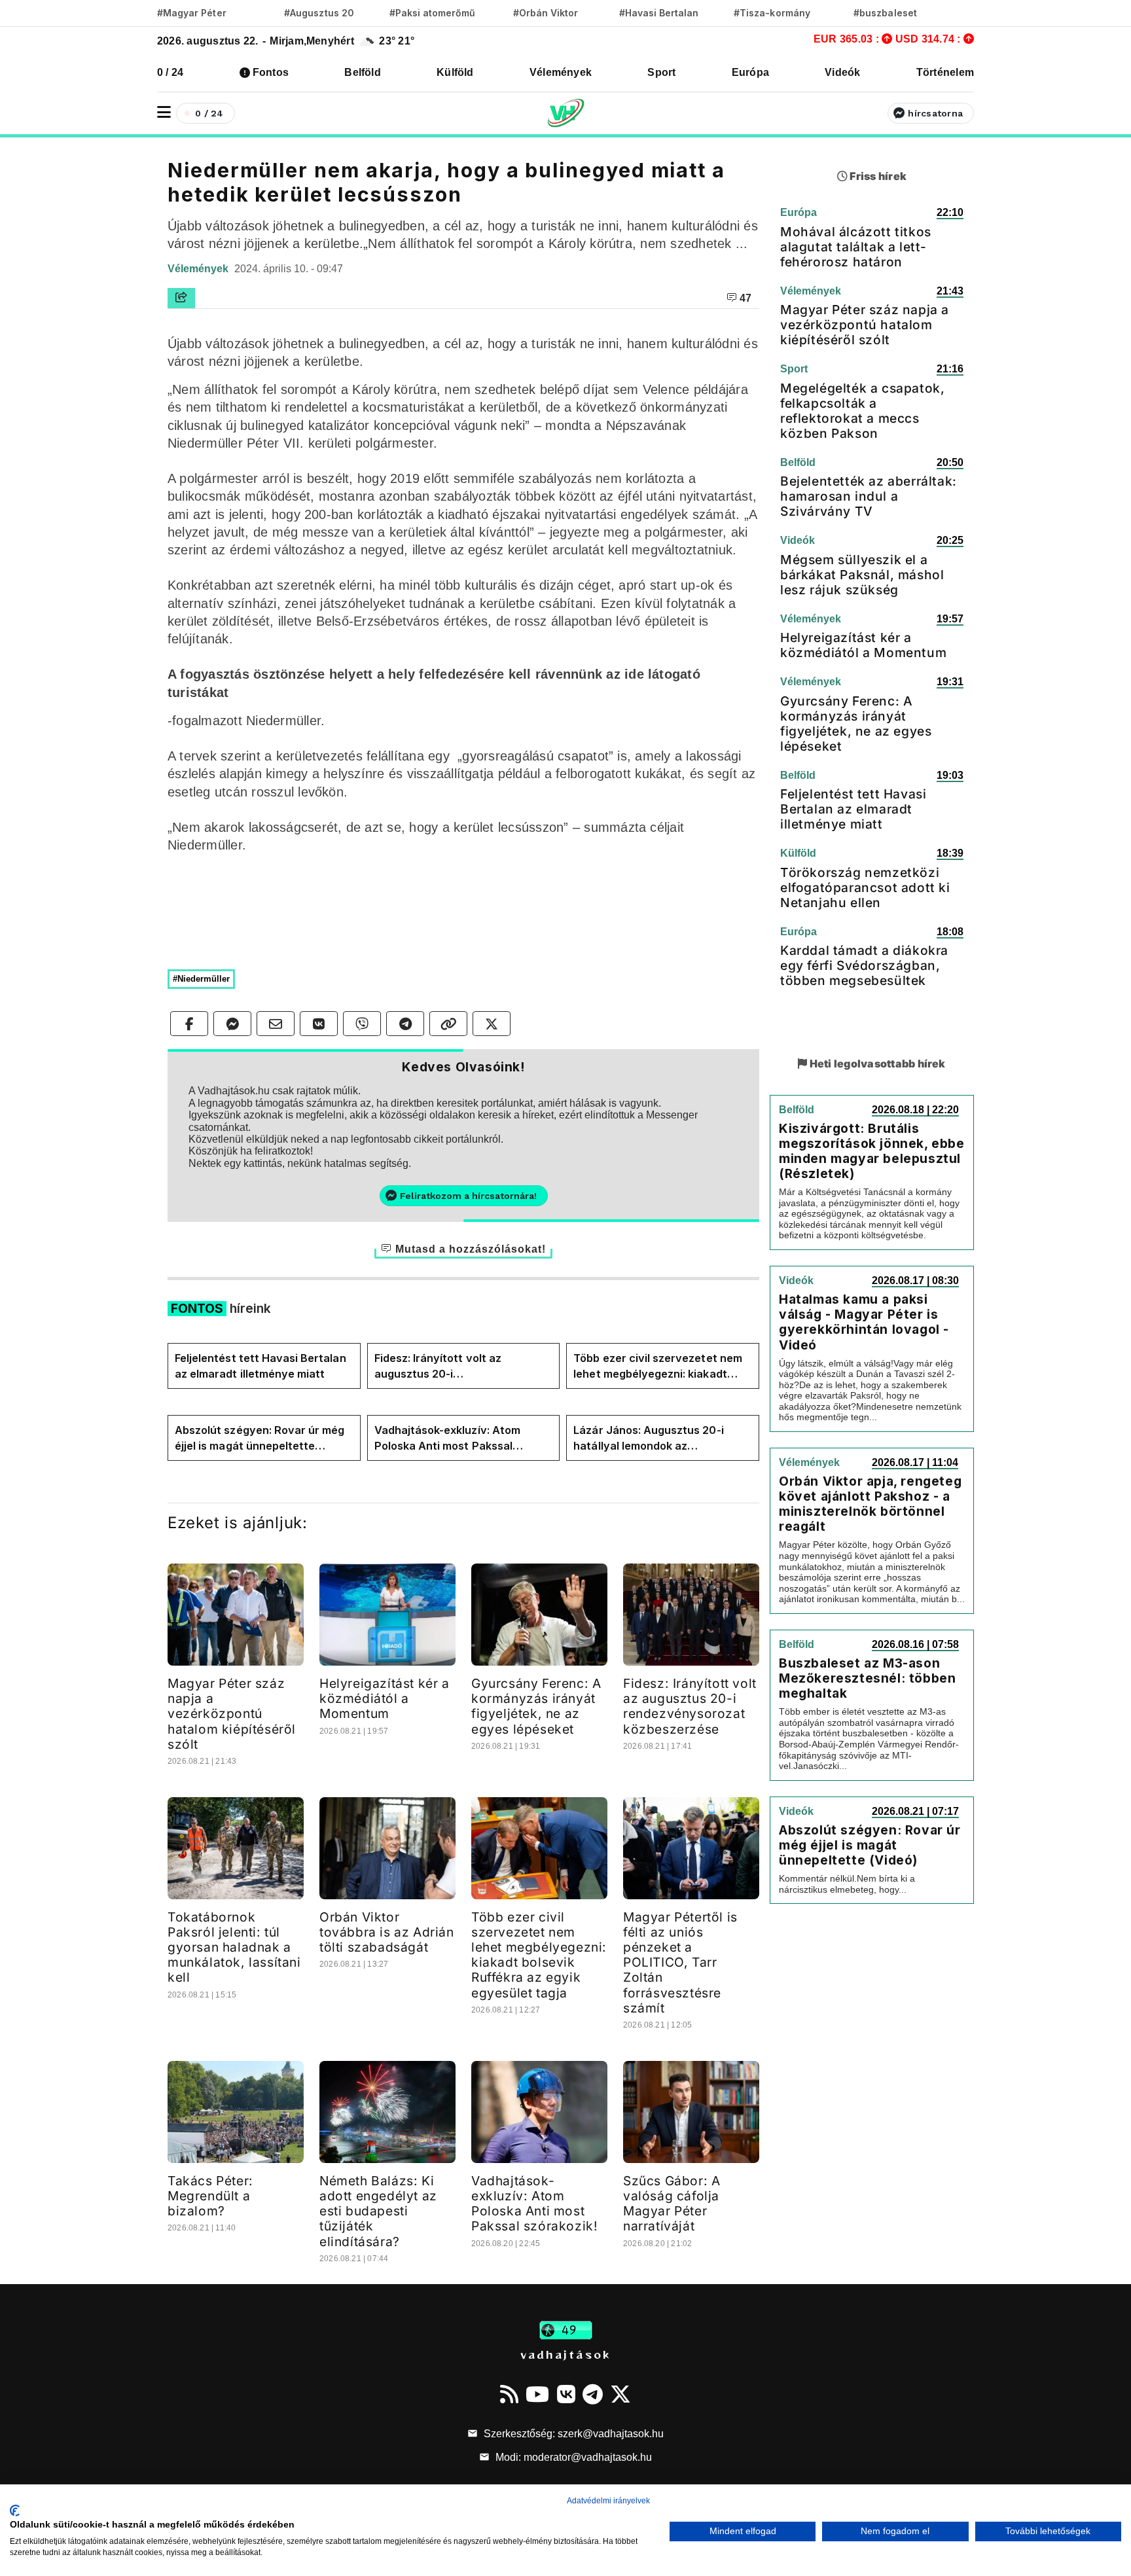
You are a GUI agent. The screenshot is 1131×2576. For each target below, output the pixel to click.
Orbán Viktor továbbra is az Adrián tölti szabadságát (387, 1932)
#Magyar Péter (192, 13)
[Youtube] (537, 2394)
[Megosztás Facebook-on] (189, 1024)
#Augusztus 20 (319, 13)
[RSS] (509, 2394)
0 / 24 (170, 72)
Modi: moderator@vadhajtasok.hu (572, 2457)
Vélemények (561, 72)
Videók (842, 72)
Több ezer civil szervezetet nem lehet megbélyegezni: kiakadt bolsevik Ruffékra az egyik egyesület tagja (658, 1367)
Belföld (363, 72)
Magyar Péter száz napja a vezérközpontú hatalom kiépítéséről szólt (232, 1713)
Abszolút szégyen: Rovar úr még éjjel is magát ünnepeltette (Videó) (260, 1439)
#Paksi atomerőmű (433, 13)
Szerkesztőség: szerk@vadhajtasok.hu (572, 2434)
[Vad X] (620, 2394)
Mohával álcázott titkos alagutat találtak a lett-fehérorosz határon (856, 247)
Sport (661, 72)
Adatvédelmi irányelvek (608, 2501)
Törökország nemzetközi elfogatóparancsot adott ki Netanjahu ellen (865, 887)
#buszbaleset (885, 13)
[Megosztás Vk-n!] (319, 1024)
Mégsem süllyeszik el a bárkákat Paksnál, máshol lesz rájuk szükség (862, 575)
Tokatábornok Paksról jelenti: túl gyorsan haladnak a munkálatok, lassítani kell (234, 1947)
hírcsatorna (935, 113)
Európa (750, 72)
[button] (164, 112)
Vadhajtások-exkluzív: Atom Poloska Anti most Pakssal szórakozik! (447, 1439)
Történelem (945, 72)
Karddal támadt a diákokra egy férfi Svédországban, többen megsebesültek (864, 965)
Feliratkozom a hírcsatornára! (468, 1196)
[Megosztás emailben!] (276, 1024)
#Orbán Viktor (546, 13)
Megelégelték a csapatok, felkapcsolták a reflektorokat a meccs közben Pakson (862, 411)
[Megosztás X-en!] (492, 1024)
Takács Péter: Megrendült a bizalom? (210, 2196)
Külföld (455, 72)
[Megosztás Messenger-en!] (232, 1024)
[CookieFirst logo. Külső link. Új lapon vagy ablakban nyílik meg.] (15, 2511)
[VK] (566, 2394)
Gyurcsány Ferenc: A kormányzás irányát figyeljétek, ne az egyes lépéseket (536, 1706)
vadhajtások (565, 2354)
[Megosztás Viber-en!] (362, 1024)
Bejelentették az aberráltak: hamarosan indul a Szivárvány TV (869, 496)
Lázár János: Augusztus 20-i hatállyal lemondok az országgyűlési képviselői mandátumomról (648, 1439)
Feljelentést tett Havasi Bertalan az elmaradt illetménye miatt (260, 1366)
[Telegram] (593, 2394)
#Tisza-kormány (772, 13)
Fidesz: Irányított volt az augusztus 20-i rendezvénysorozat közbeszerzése (438, 1367)
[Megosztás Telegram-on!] (405, 1024)
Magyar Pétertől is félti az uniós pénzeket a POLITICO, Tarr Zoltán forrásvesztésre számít (680, 1962)
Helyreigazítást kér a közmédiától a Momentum (385, 1698)
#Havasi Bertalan (659, 13)
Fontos (271, 72)
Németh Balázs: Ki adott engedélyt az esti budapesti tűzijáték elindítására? (378, 2211)
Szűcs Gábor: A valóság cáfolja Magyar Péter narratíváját (672, 2203)
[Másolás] (448, 1024)
